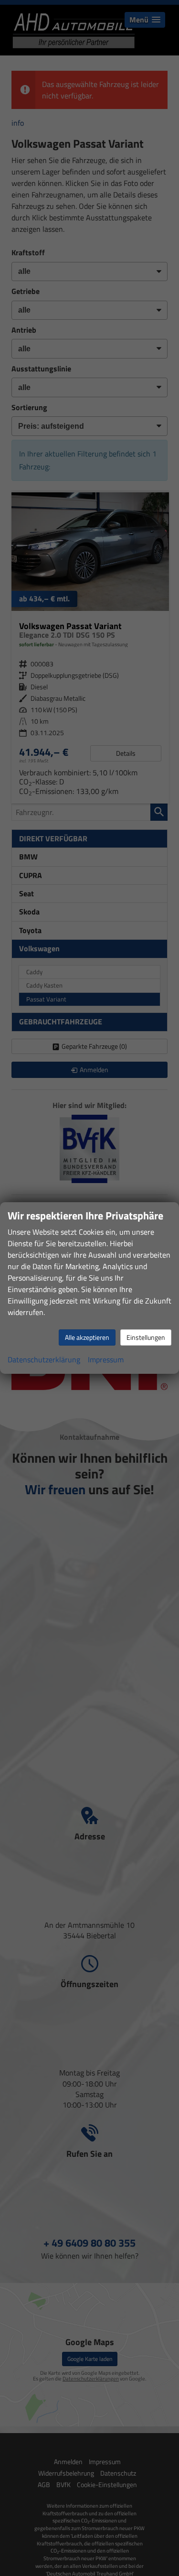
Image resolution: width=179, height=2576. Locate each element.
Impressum (106, 1359)
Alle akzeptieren (87, 1337)
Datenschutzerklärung (44, 1359)
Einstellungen (146, 1337)
